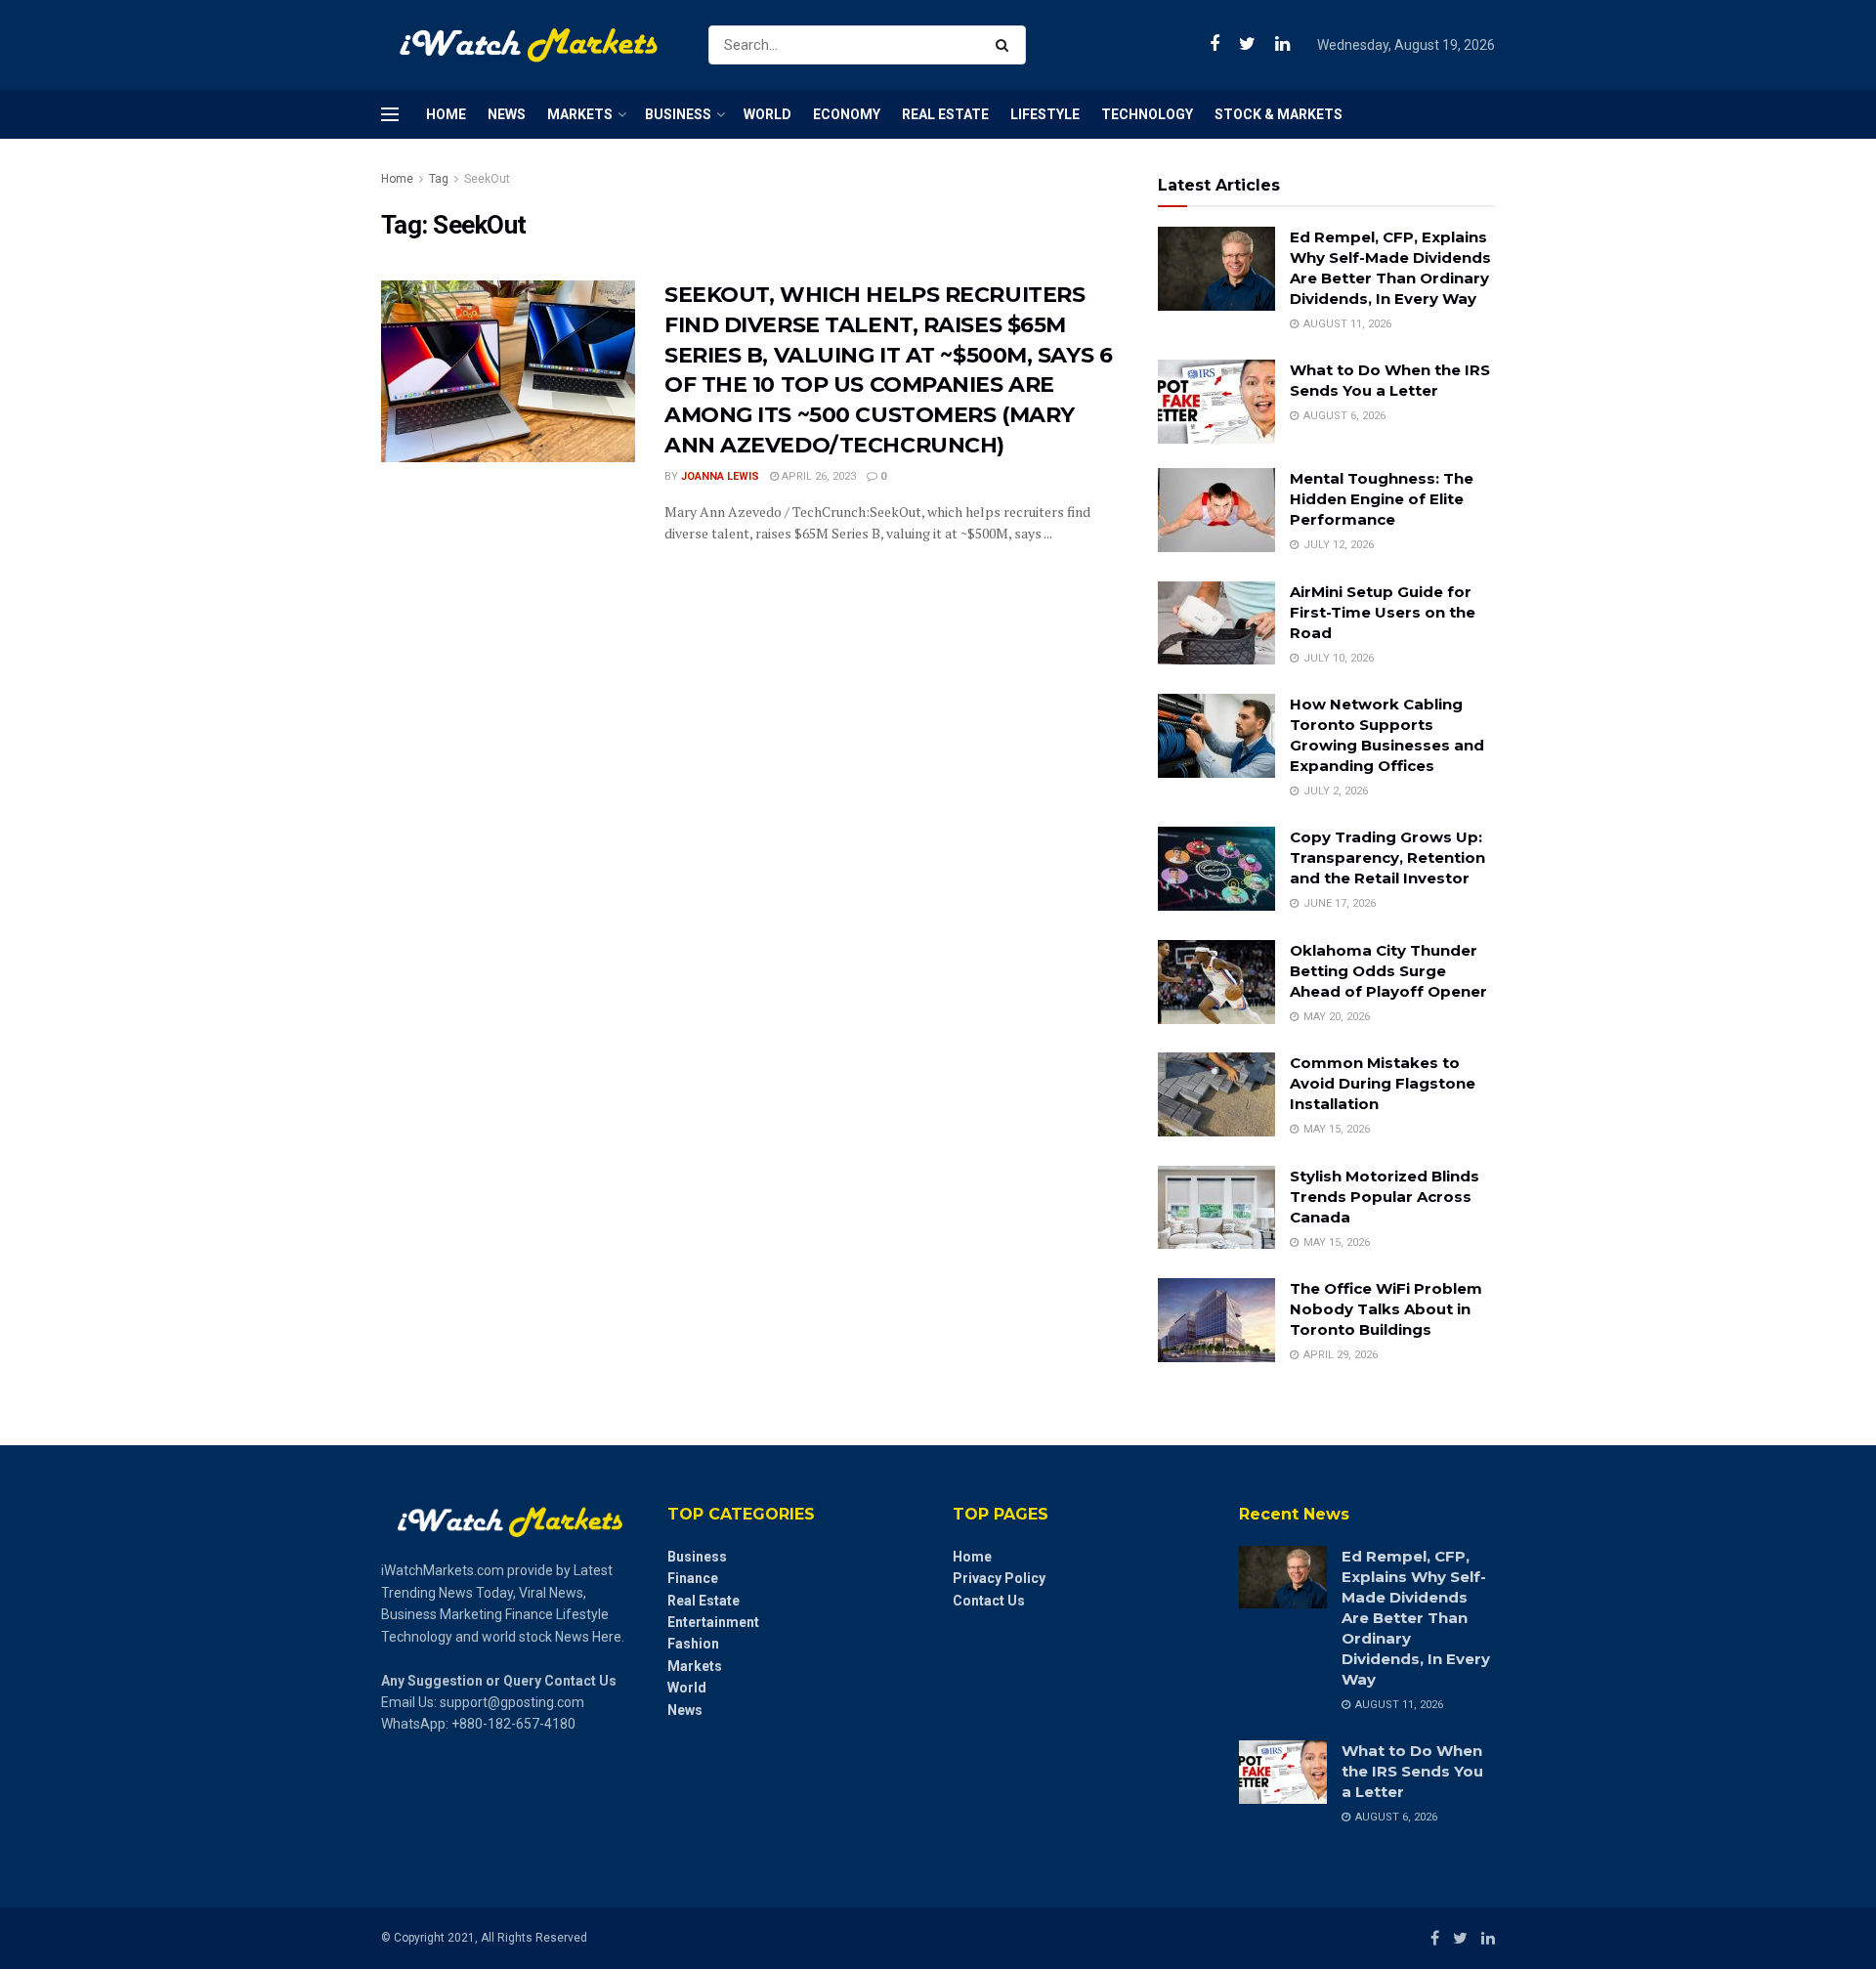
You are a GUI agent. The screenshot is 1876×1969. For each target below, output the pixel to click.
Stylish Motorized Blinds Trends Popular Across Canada (1385, 1197)
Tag (439, 179)
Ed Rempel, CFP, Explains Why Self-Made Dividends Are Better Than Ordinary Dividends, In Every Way (1416, 1618)
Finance (693, 1578)
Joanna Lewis (720, 476)
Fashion (693, 1644)
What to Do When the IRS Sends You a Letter (1412, 1771)
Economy (847, 114)
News (507, 114)
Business (678, 114)
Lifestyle (1045, 114)
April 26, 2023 (817, 476)
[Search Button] (1006, 45)
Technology (1147, 114)
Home (446, 114)
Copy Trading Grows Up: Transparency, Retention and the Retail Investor (1387, 857)
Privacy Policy (999, 1578)
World (767, 114)
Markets (580, 114)
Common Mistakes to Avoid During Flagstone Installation (1383, 1083)
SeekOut (487, 179)
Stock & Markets (1279, 114)
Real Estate (945, 114)
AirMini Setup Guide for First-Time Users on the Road (1383, 612)
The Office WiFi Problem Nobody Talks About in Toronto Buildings (1386, 1309)
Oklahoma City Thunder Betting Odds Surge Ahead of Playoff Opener (1388, 971)
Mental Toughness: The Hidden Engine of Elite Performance (1382, 499)
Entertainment (713, 1622)
